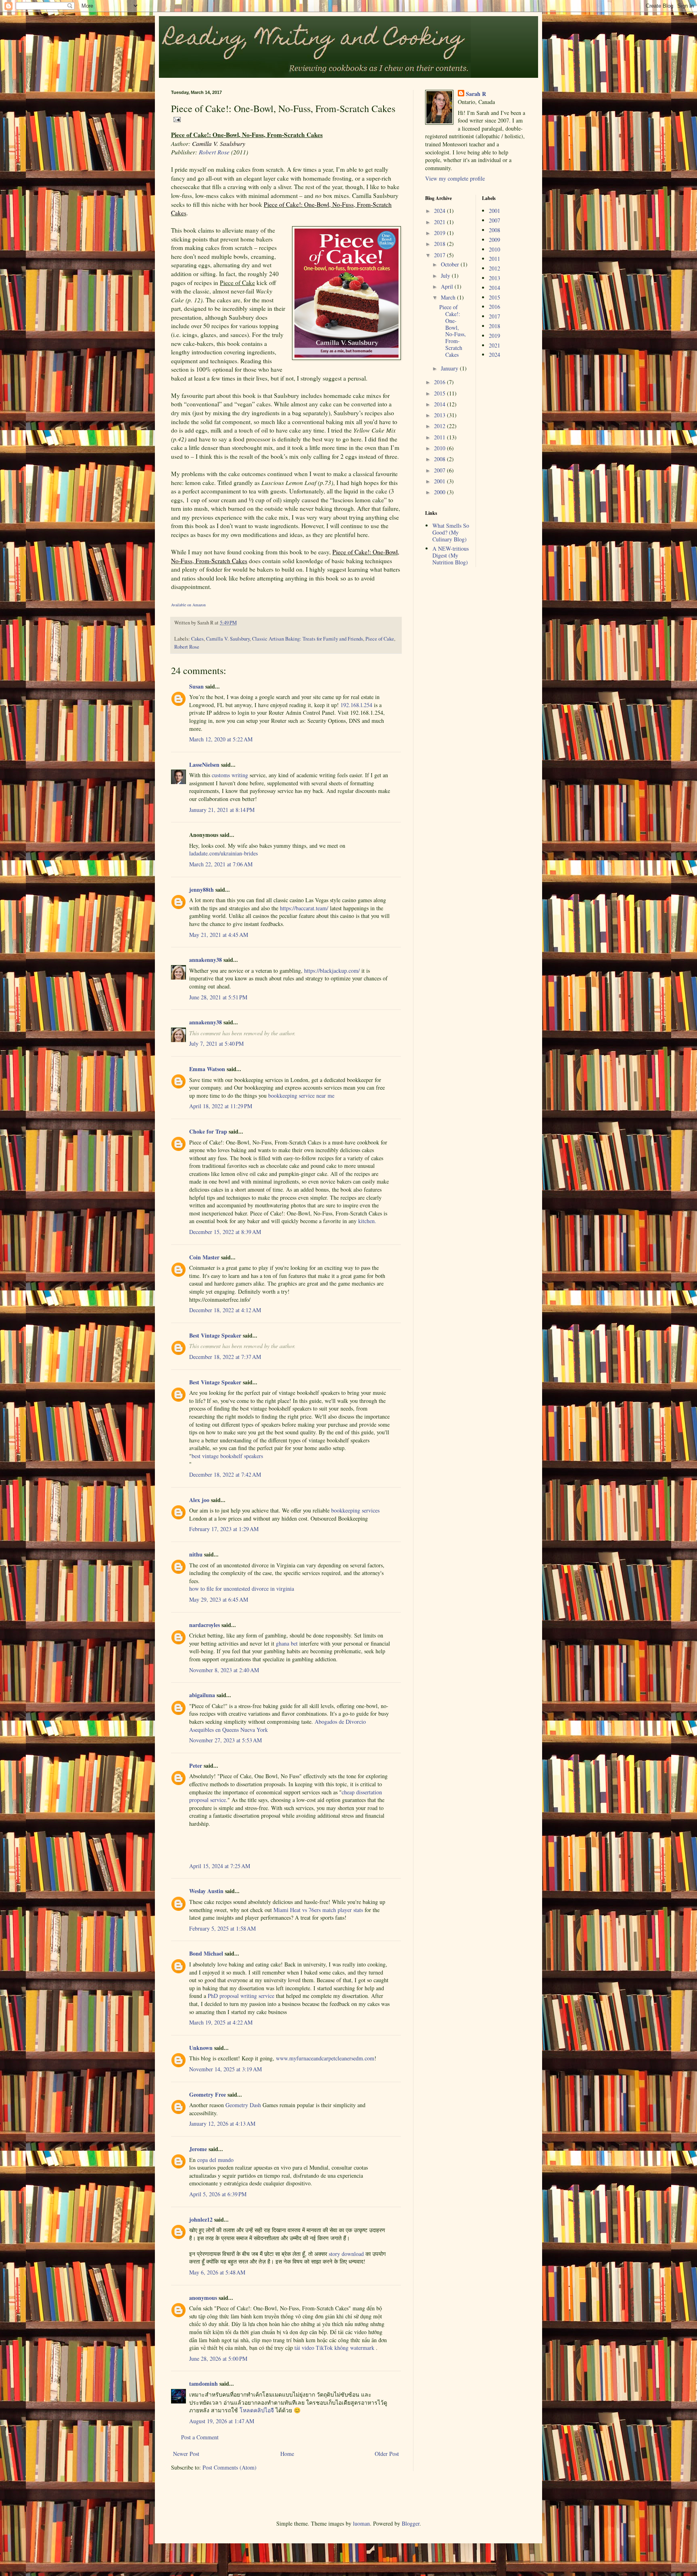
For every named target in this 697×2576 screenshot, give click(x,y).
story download (346, 2254)
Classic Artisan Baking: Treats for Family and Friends (308, 639)
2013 (440, 415)
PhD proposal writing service (241, 1996)
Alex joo (199, 1500)
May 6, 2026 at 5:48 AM (217, 2272)
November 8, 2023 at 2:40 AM (224, 1670)
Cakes (197, 639)
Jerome (198, 2149)
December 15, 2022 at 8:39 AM (225, 1232)
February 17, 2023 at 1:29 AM (224, 1529)
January (450, 368)
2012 (440, 426)
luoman (361, 2523)
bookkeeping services (355, 1510)
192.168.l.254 (356, 705)
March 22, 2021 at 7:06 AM (221, 864)
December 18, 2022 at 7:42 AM (225, 1474)
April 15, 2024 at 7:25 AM (220, 1866)
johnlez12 (201, 2219)
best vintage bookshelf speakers (227, 1456)
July (446, 276)
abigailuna (202, 1695)
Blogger (411, 2523)
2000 (440, 492)
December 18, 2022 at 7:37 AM (225, 1357)
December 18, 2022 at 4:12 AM (225, 1310)
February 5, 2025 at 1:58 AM (222, 1928)
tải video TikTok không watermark (335, 2348)
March (449, 297)
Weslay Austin (206, 1891)
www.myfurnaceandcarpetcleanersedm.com (325, 2058)
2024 (440, 211)
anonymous (203, 2298)
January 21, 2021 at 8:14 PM (222, 810)
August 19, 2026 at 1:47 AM (222, 2421)
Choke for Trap (208, 1131)
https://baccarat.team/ (304, 908)
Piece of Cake (380, 639)
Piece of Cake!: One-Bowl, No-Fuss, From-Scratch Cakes (453, 331)
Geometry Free (208, 2094)
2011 (440, 437)
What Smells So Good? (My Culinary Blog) (451, 532)
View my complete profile (455, 178)
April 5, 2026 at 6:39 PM (218, 2194)
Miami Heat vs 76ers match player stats (318, 1910)
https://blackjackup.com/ (332, 971)
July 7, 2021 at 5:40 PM (216, 1044)
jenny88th (201, 890)
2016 (440, 382)
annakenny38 (206, 960)
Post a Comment (200, 2437)
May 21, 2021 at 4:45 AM (219, 935)
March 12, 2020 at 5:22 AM (221, 739)
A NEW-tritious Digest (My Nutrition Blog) (451, 555)
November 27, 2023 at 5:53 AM (225, 1740)
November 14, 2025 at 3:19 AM (225, 2069)
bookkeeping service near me (301, 1096)
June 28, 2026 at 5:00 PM (218, 2359)
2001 (440, 481)
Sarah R (476, 94)
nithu (197, 1554)
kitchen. (367, 1221)
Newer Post (186, 2454)
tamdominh (203, 2384)
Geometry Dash (243, 2105)
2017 (440, 255)
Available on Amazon (188, 605)
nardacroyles (205, 1625)
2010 (440, 448)
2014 (440, 404)
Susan (196, 686)
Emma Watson (207, 1069)
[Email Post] (176, 119)
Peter (196, 1766)
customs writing (230, 775)
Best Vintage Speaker (215, 1335)
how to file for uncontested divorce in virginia (242, 1589)
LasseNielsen (204, 765)
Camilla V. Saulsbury (228, 639)
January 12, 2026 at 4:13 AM (222, 2123)
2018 (440, 244)
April (448, 286)
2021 (440, 222)
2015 (440, 393)
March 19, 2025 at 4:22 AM (221, 2022)
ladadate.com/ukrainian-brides (223, 853)
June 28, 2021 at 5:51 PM (218, 997)
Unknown (201, 2048)
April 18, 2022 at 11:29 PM (221, 1106)
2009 (495, 240)
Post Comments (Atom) (230, 2467)
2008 (440, 459)
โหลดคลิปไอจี (257, 2410)
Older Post (387, 2454)
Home (287, 2454)
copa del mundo (215, 2160)
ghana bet (287, 1643)
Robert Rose (214, 152)
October (451, 264)
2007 (440, 470)
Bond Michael (206, 1953)
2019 (440, 233)
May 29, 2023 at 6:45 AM (219, 1599)
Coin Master (204, 1257)
